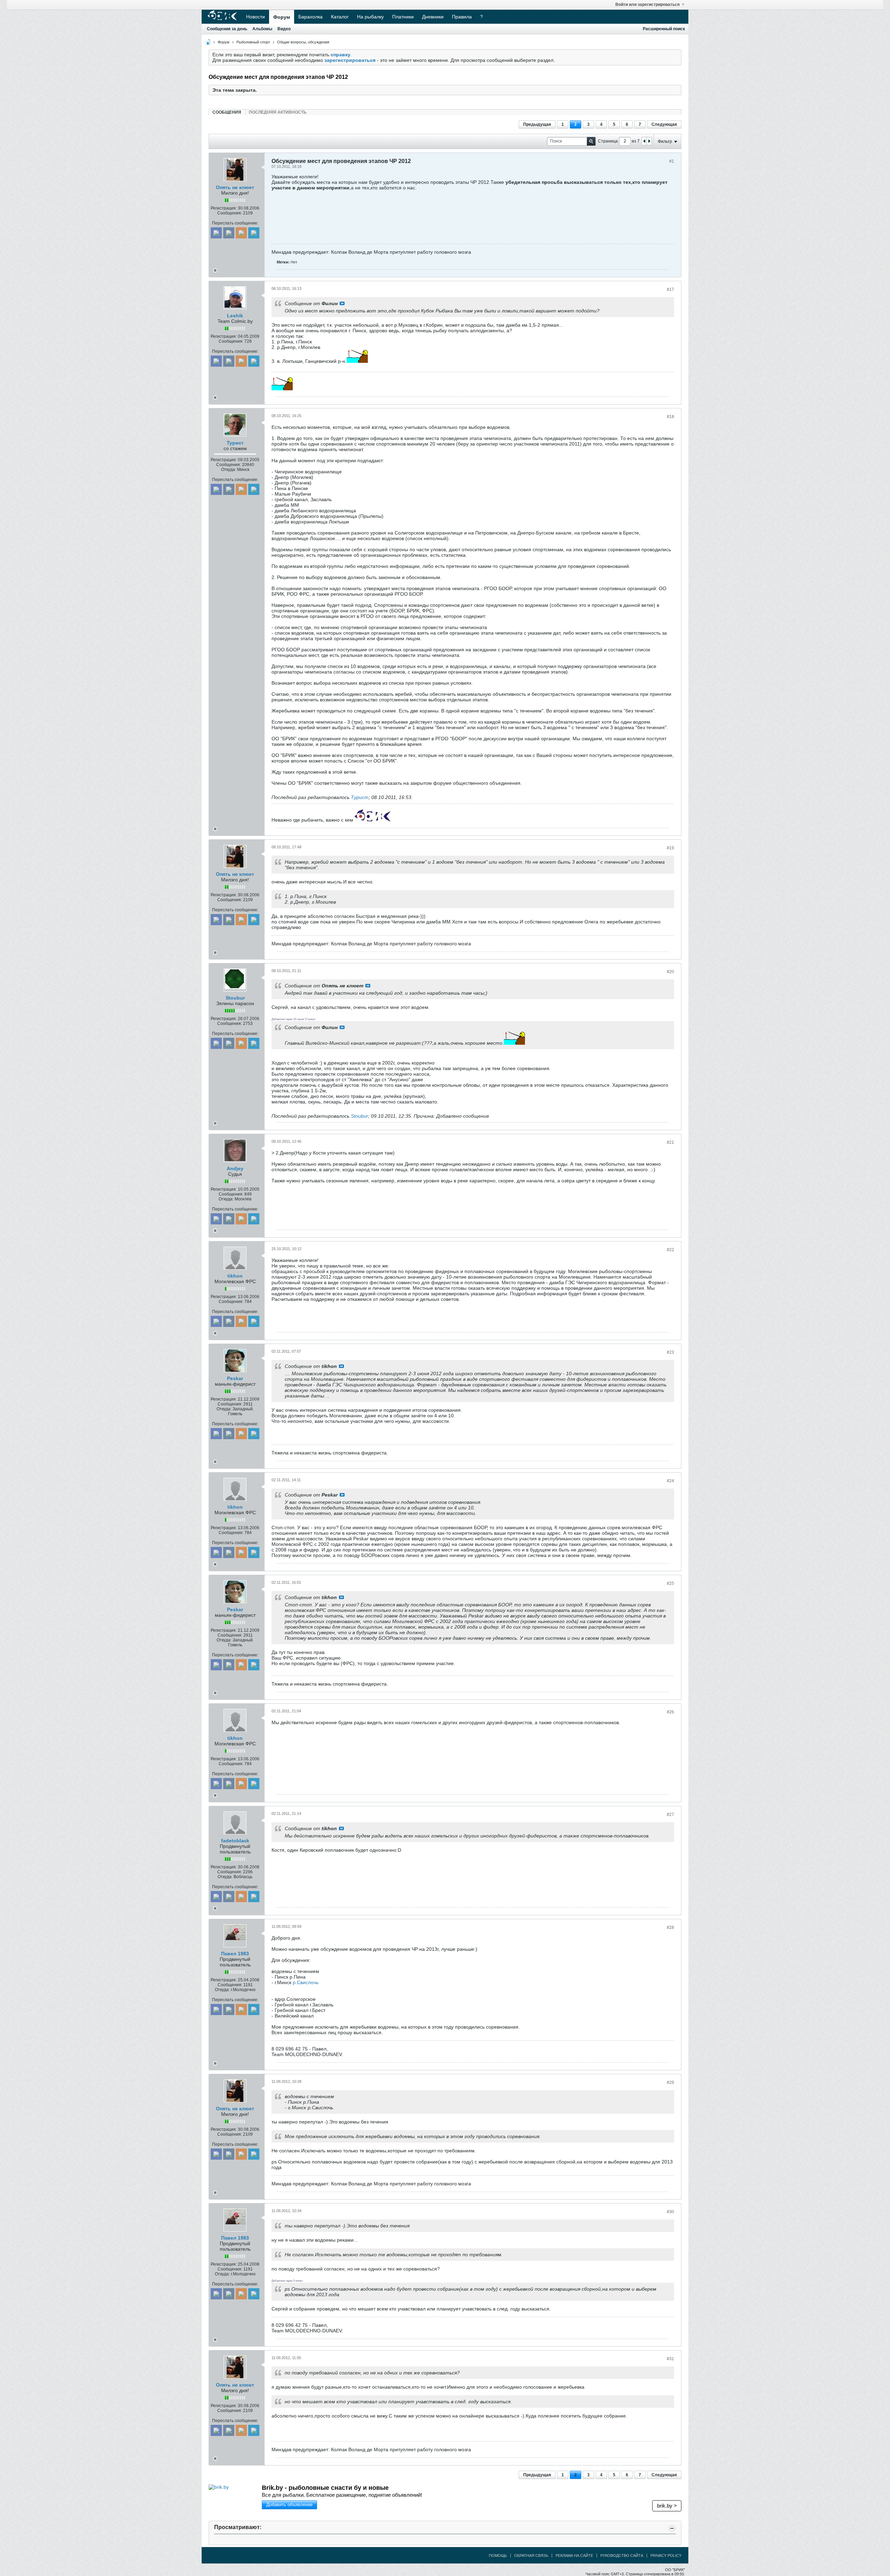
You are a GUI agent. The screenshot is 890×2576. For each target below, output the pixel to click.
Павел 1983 (235, 1954)
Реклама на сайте (574, 2555)
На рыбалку (370, 17)
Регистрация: (224, 208)
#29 (670, 2082)
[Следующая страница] (649, 141)
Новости (256, 17)
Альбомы (262, 29)
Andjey (235, 1168)
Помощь (498, 2555)
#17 (670, 290)
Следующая (664, 124)
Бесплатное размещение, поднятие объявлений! (342, 2495)
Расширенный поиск (664, 29)
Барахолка (310, 17)
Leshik (235, 316)
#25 (670, 1583)
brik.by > (667, 2506)
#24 (670, 1481)
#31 (670, 2359)
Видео (284, 29)
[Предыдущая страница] (644, 141)
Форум (282, 17)
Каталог (340, 17)
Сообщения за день (227, 29)
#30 (670, 2212)
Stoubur (235, 998)
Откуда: (229, 470)
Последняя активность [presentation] (278, 112)
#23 (670, 1352)
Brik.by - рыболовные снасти (325, 2488)
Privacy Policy (666, 2555)
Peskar (235, 1378)
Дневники (433, 17)
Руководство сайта (622, 2555)
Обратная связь (531, 2555)
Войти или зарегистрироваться (648, 5)
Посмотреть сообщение (342, 303)
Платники (403, 17)
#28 (670, 1927)
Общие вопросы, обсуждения (303, 42)
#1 (672, 161)
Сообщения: (230, 213)
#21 (670, 1142)
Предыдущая (537, 124)
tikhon (235, 1276)
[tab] (227, 112)
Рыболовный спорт (253, 42)
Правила (462, 17)
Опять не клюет (235, 187)
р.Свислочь (306, 1982)
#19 (670, 848)
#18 (670, 417)
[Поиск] (591, 141)
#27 (670, 1815)
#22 (670, 1250)
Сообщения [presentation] (227, 112)
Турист (235, 443)
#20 (670, 972)
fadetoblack (235, 1841)
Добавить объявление (289, 2505)
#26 (670, 1712)
